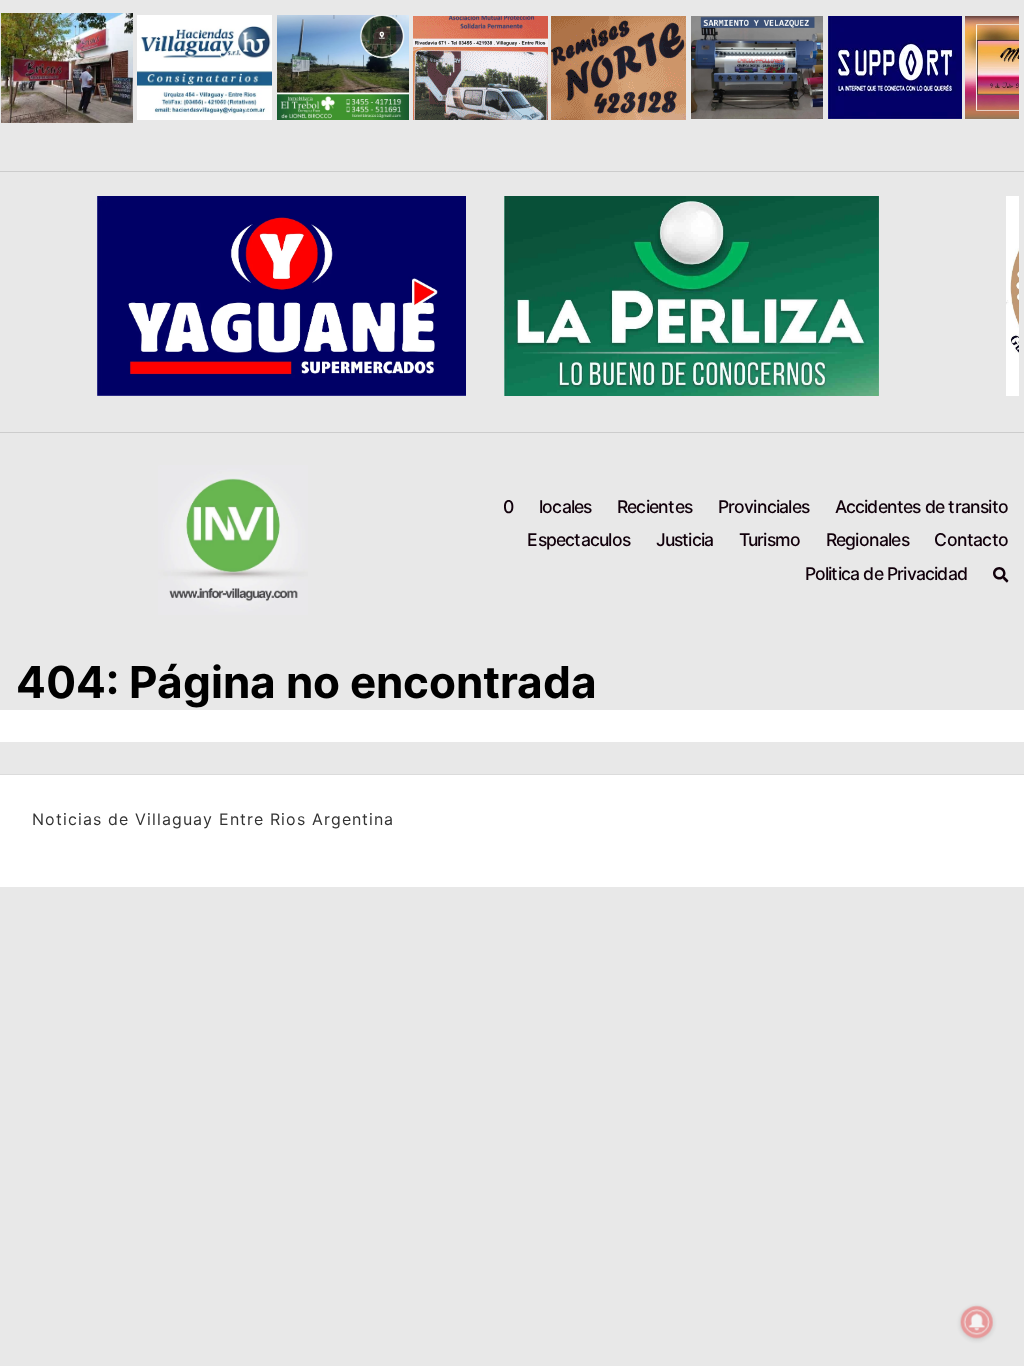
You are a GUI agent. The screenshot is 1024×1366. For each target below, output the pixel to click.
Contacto (971, 539)
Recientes (654, 506)
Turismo (769, 539)
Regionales (867, 539)
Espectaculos (578, 539)
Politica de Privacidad (886, 573)
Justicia (685, 539)
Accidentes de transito (921, 506)
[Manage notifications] (977, 1322)
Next (998, 68)
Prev (26, 68)
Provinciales (763, 506)
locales (565, 506)
